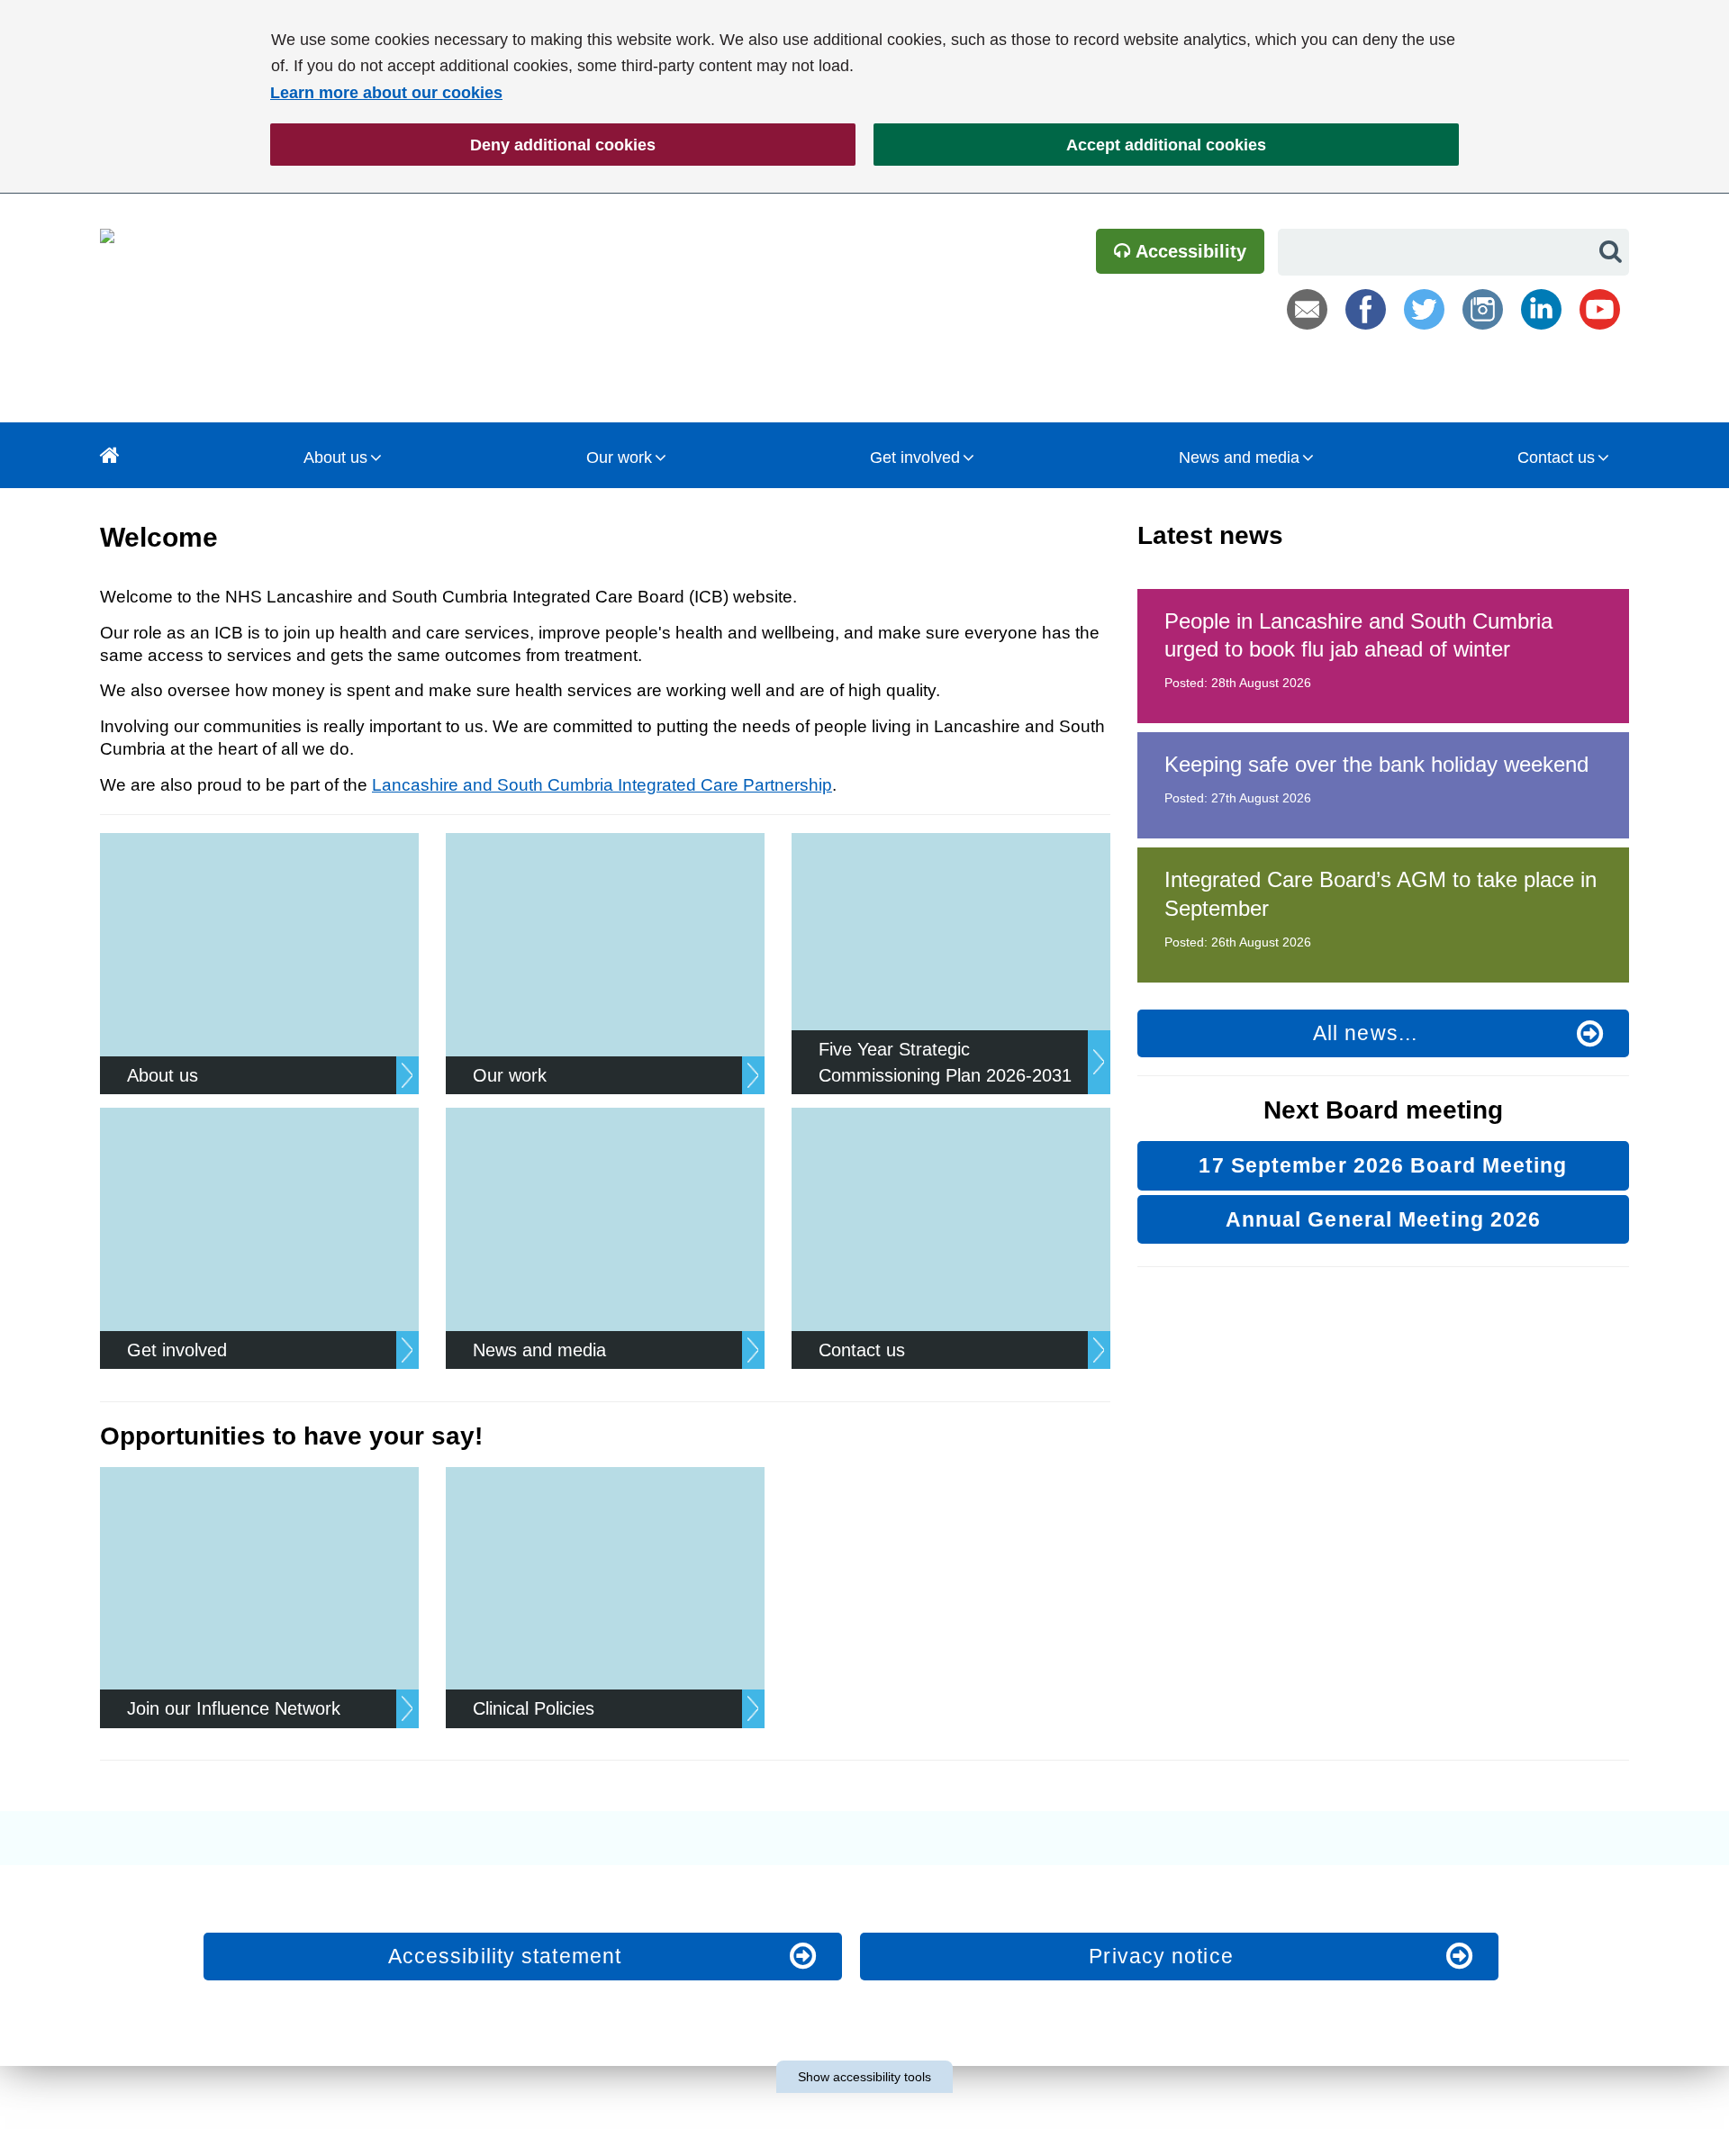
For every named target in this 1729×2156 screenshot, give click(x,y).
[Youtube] (1600, 309)
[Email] (1307, 309)
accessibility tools (864, 2077)
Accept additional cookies (1070, 145)
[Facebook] (1366, 309)
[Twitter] (1424, 309)
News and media (1239, 457)
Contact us (1556, 457)
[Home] (110, 455)
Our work (619, 457)
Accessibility (1189, 251)
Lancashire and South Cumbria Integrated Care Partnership (602, 785)
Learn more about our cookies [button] (386, 93)
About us (335, 457)
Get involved (915, 457)
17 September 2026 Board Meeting (1383, 1165)
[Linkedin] (1541, 309)
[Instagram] (1483, 309)
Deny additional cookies (463, 145)
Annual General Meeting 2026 (1384, 1219)
